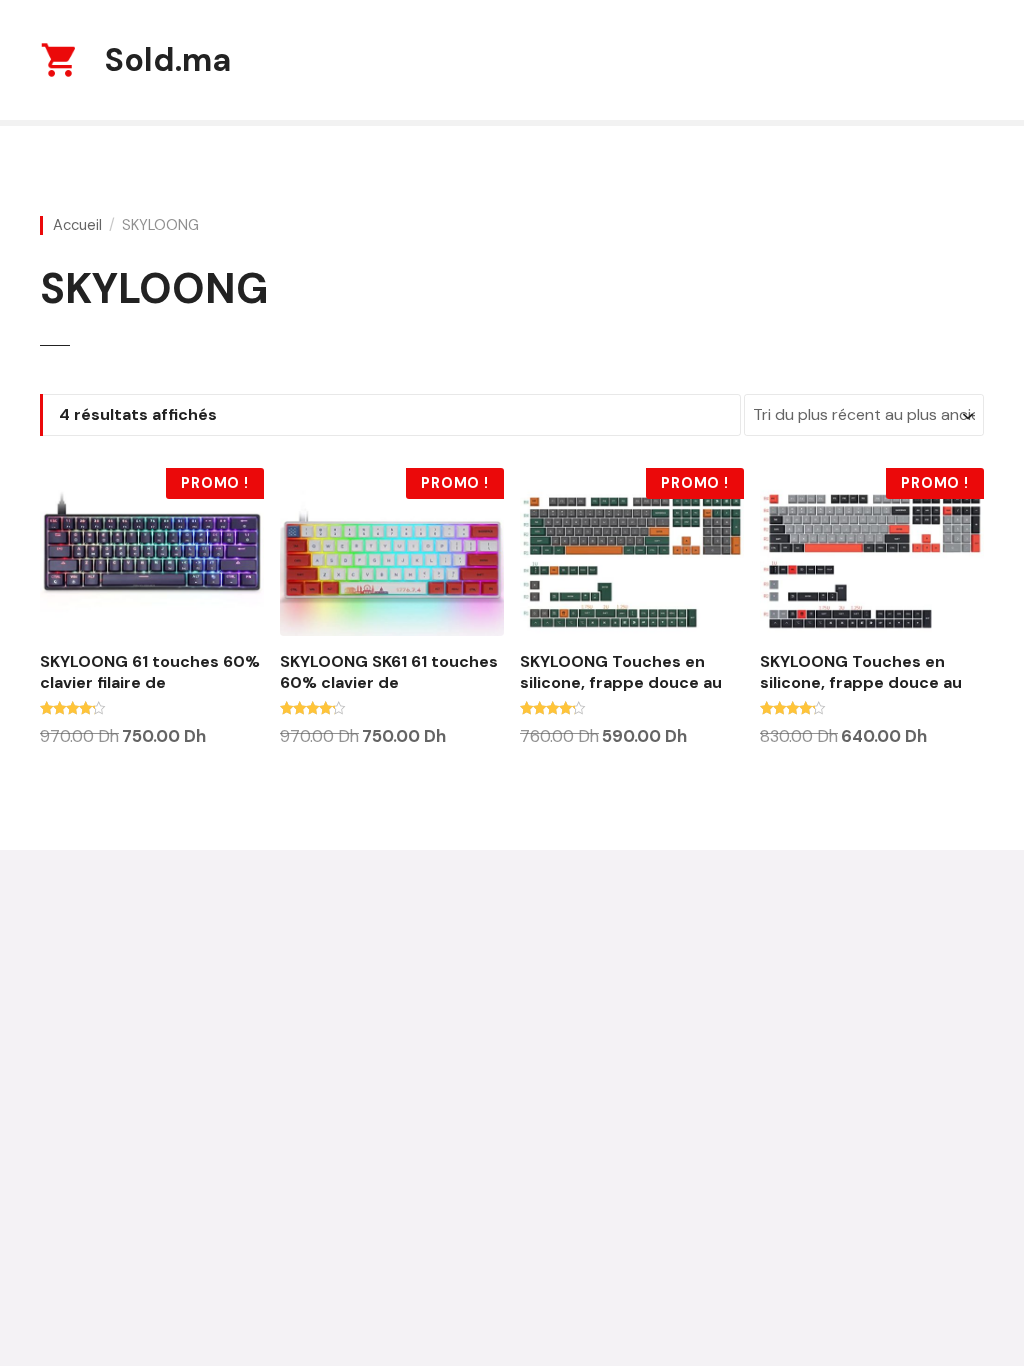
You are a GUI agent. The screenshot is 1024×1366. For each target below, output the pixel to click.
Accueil (77, 225)
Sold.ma (168, 60)
